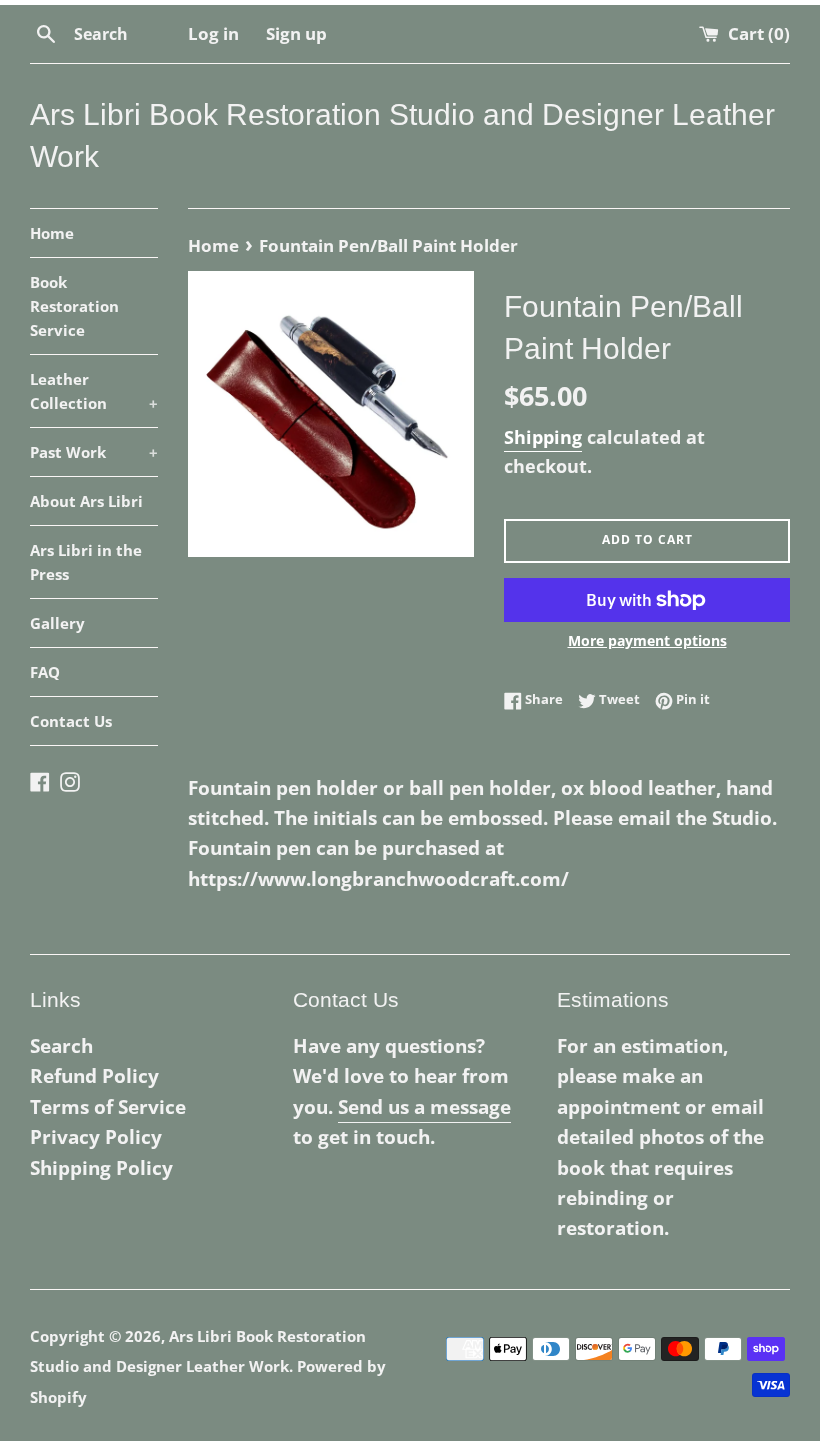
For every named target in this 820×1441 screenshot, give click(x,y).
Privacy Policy (96, 1137)
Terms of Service (108, 1107)
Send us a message (424, 1107)
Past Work (94, 452)
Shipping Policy (101, 1168)
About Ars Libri (86, 501)
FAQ (45, 672)
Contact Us (71, 721)
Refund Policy (94, 1076)
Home (52, 233)
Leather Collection (94, 391)
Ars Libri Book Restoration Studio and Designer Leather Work (402, 135)
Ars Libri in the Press (86, 562)
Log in (213, 33)
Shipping (543, 437)
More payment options (647, 640)
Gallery (57, 623)
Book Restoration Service (74, 306)
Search (61, 1046)
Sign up (296, 33)
